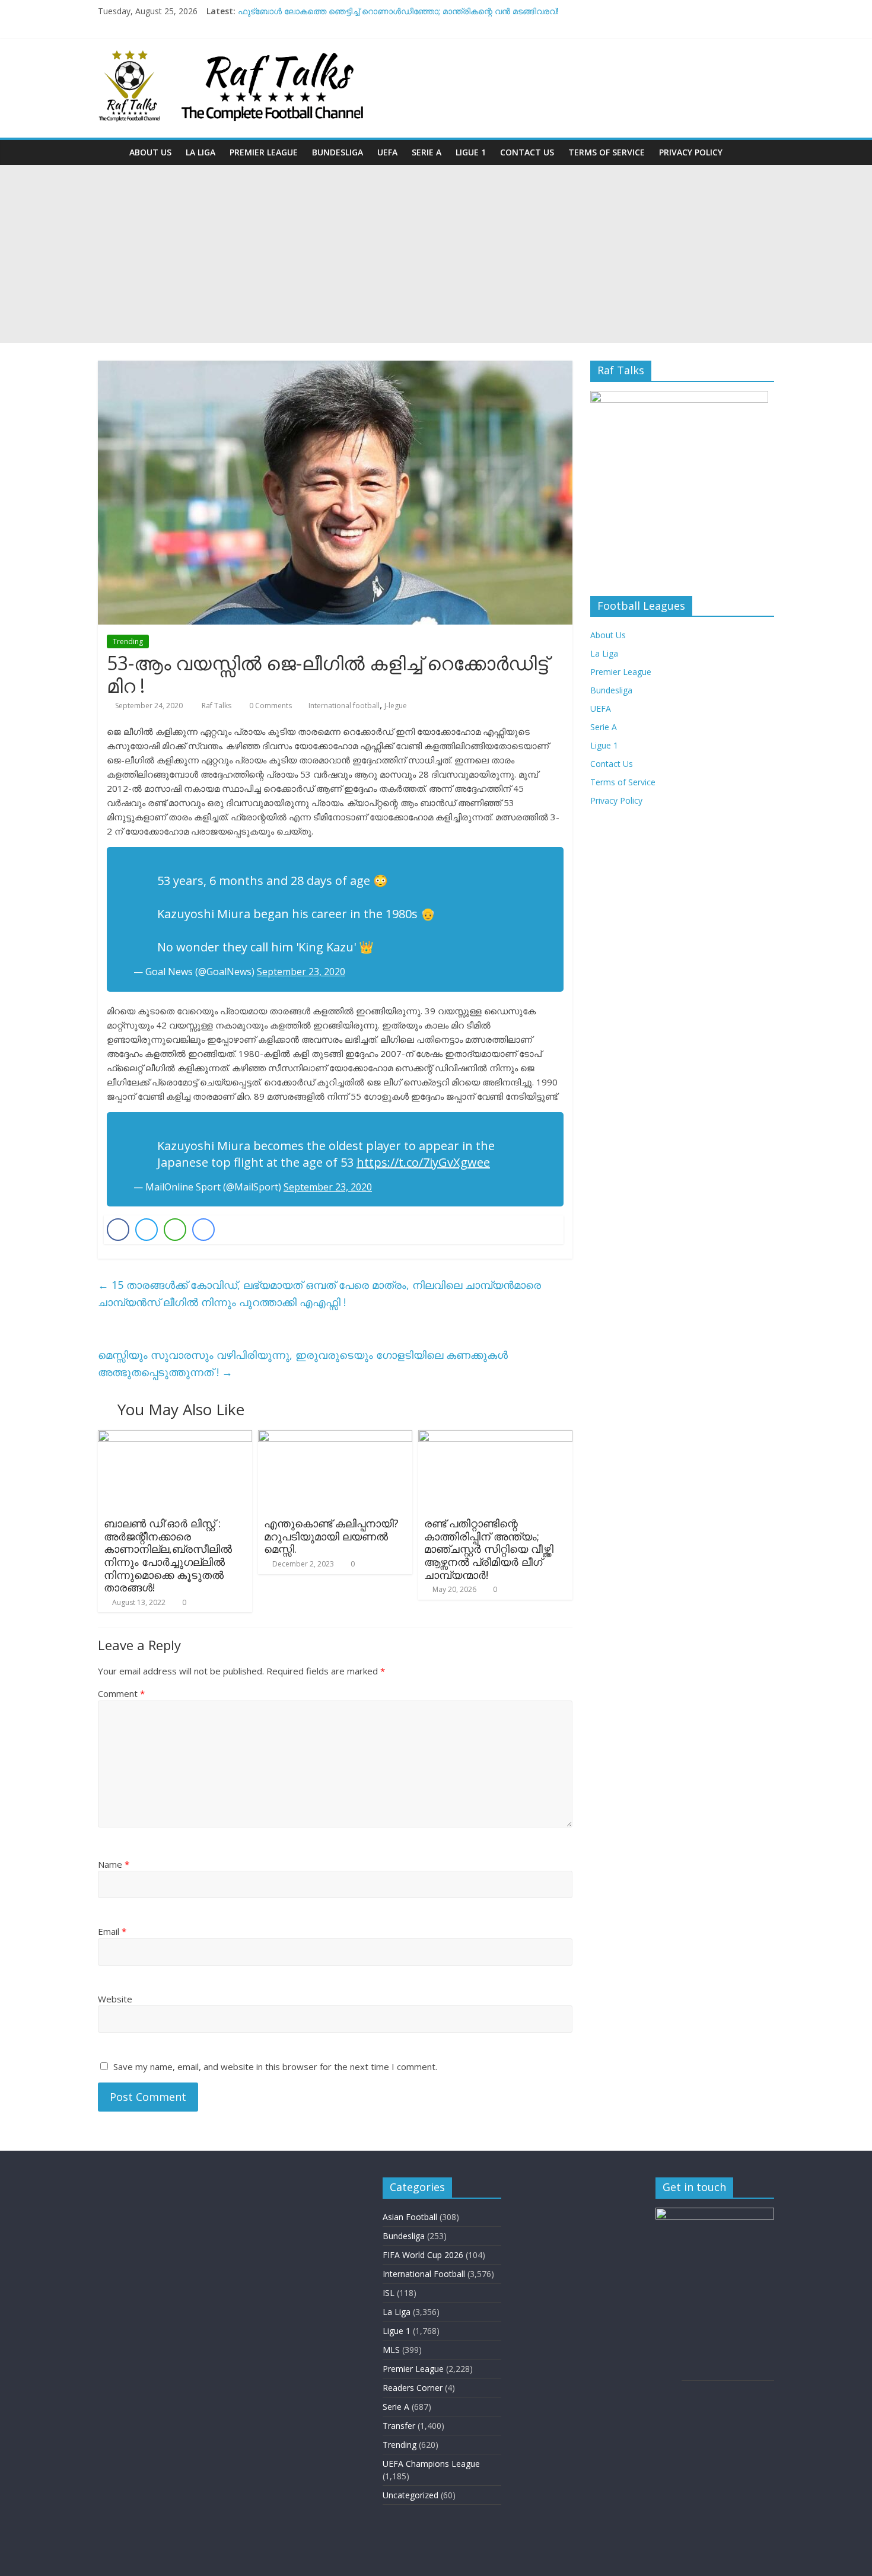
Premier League (264, 152)
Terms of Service (607, 152)
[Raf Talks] (110, 152)
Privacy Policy (691, 152)
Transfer (399, 2426)
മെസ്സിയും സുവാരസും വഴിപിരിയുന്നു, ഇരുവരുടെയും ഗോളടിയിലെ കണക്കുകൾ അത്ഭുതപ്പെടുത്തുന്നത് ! (303, 1363)
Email (112, 1931)
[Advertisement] (436, 254)
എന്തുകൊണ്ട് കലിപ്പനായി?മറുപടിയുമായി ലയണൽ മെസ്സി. (331, 1536)
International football (344, 706)
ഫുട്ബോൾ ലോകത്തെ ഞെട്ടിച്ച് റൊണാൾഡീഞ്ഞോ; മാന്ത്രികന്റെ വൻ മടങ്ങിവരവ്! (398, 11)
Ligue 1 (471, 152)
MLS (391, 2350)
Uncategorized (410, 2495)
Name (114, 1864)
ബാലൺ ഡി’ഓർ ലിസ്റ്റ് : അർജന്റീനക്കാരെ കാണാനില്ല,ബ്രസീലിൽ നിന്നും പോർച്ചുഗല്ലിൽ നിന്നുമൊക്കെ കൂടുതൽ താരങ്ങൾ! (168, 1555)
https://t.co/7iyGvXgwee (423, 1162)
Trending (128, 641)
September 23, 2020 (301, 972)
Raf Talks (217, 706)
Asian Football (410, 2217)
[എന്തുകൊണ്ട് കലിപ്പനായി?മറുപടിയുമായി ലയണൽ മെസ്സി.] (335, 1437)
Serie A (427, 152)
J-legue (396, 706)
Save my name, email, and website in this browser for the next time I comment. (275, 2066)
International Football (424, 2274)
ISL (389, 2293)
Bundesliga (338, 152)
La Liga (201, 152)
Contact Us (527, 152)
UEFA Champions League (431, 2464)
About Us (150, 152)
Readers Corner (413, 2388)
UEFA (387, 152)
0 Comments (270, 706)
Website (115, 1999)
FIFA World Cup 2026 (423, 2255)
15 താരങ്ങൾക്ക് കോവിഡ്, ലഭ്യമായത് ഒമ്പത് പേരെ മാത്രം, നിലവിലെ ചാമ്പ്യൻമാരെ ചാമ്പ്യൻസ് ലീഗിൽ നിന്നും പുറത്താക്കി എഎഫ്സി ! (319, 1293)
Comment (121, 1693)
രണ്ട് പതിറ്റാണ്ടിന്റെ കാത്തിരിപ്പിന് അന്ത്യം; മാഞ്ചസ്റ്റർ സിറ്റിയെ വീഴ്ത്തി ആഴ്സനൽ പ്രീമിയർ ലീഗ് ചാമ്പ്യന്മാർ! (489, 1549)
